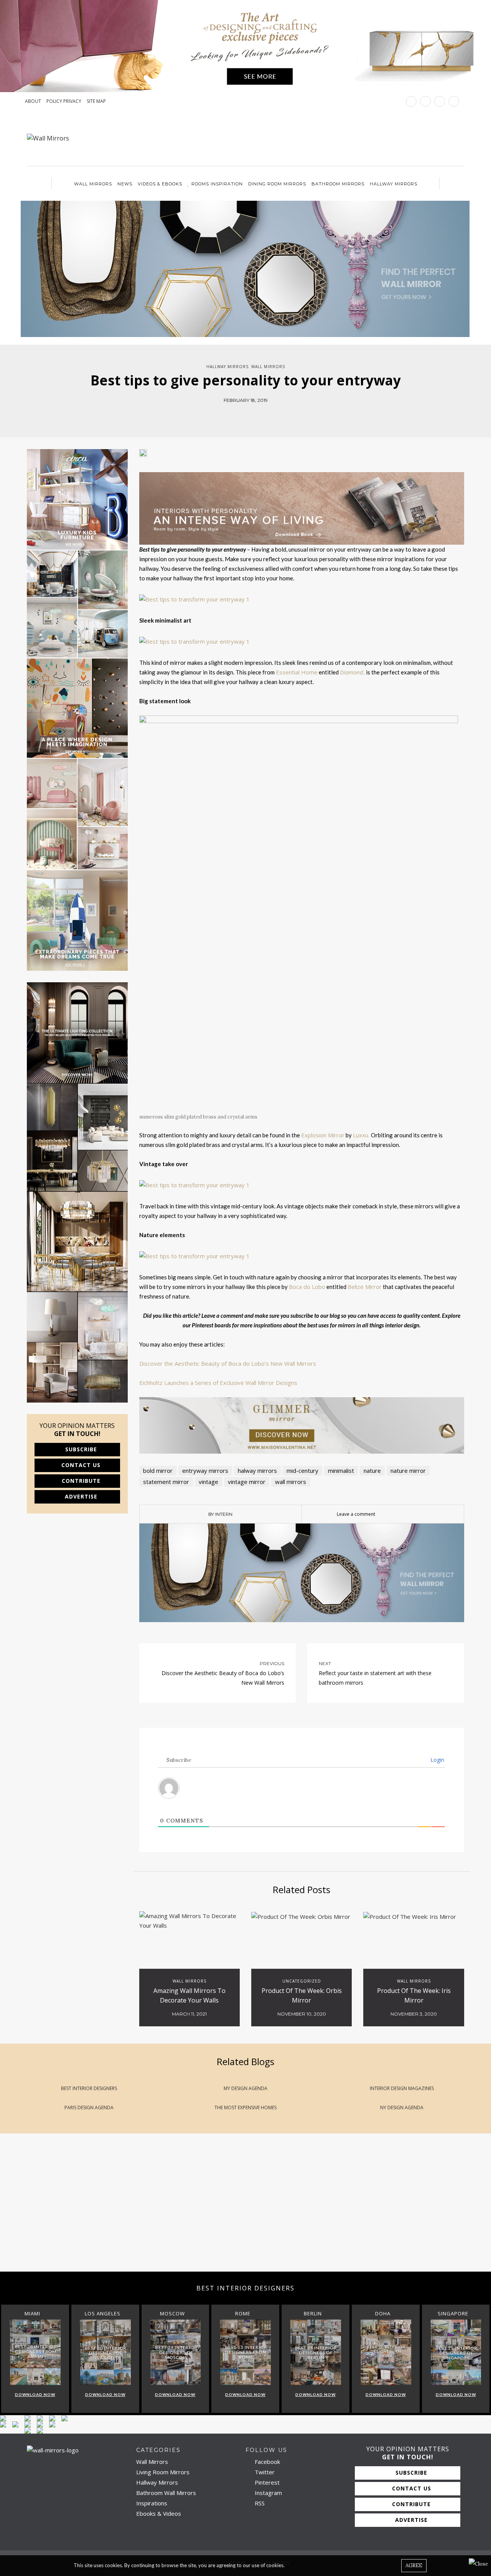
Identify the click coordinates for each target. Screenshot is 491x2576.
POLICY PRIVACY (64, 101)
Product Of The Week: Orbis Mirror (302, 1995)
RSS (259, 2503)
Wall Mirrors (93, 184)
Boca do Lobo (307, 1287)
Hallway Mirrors (394, 184)
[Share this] (228, 416)
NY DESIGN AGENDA (402, 2108)
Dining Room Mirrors (277, 184)
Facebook (267, 2462)
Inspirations (152, 2503)
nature (372, 1471)
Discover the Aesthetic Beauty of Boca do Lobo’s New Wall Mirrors (228, 1363)
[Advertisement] (230, 2210)
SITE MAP (96, 101)
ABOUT (33, 101)
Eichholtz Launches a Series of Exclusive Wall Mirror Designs (218, 1383)
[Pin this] (263, 416)
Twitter (264, 2472)
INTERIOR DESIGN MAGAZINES (402, 2088)
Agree (414, 2565)
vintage (208, 1482)
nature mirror (408, 1471)
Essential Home (297, 672)
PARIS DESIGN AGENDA (89, 2108)
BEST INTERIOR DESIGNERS (89, 2088)
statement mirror (166, 1482)
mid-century (302, 1471)
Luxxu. (362, 1135)
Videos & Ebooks (160, 184)
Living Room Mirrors (163, 2472)
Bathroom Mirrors (338, 184)
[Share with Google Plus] (251, 416)
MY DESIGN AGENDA (245, 2088)
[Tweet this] (240, 416)
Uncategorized (302, 1981)
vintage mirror (247, 1482)
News (125, 184)
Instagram (268, 2493)
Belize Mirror (365, 1287)
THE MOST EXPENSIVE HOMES (245, 2108)
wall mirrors (291, 1482)
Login (437, 1760)
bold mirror (158, 1471)
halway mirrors (257, 1471)
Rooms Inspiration (217, 184)
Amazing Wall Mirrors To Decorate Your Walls (189, 1995)
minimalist (341, 1471)
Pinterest (266, 2482)
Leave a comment (356, 1514)
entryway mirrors (205, 1471)
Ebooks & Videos (159, 2513)
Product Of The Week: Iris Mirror (414, 1995)
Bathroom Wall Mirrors (166, 2493)
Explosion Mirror (323, 1135)
